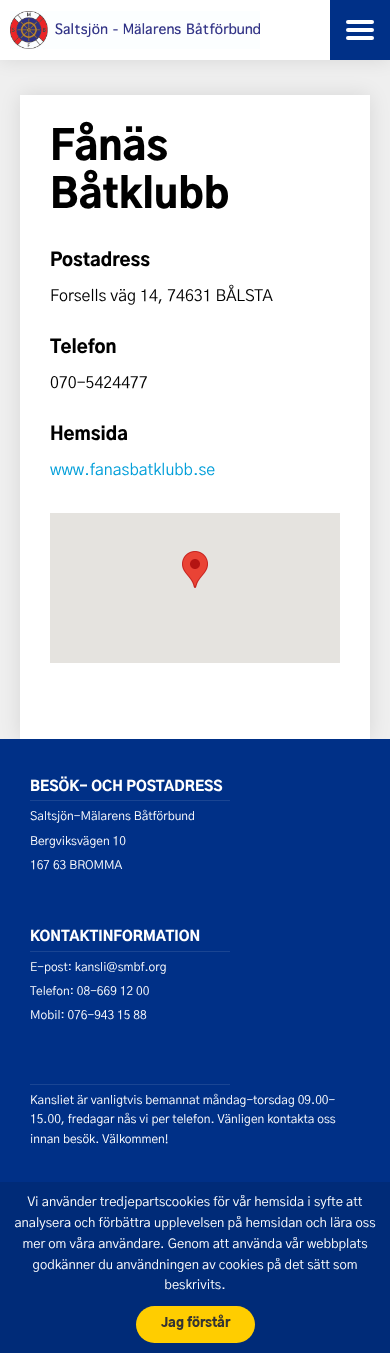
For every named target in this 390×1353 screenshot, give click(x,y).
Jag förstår (195, 1323)
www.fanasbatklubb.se (132, 469)
